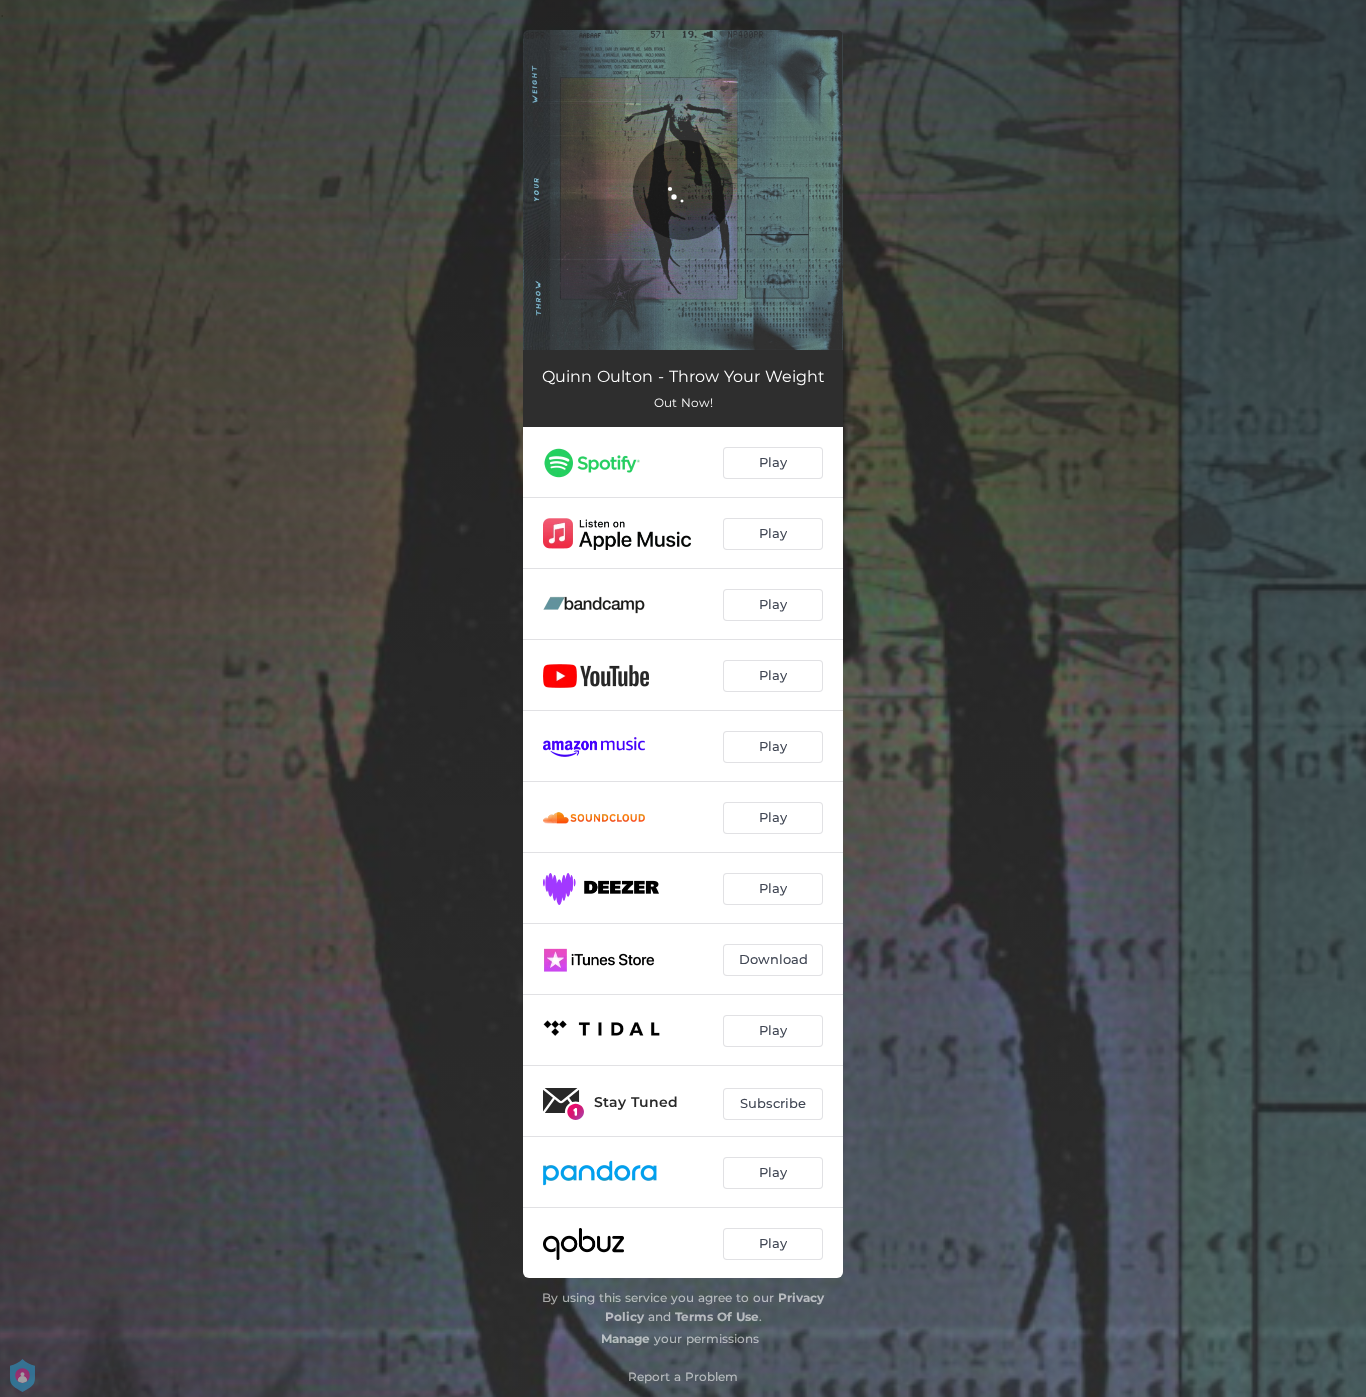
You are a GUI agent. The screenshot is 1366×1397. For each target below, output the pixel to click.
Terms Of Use (717, 1316)
